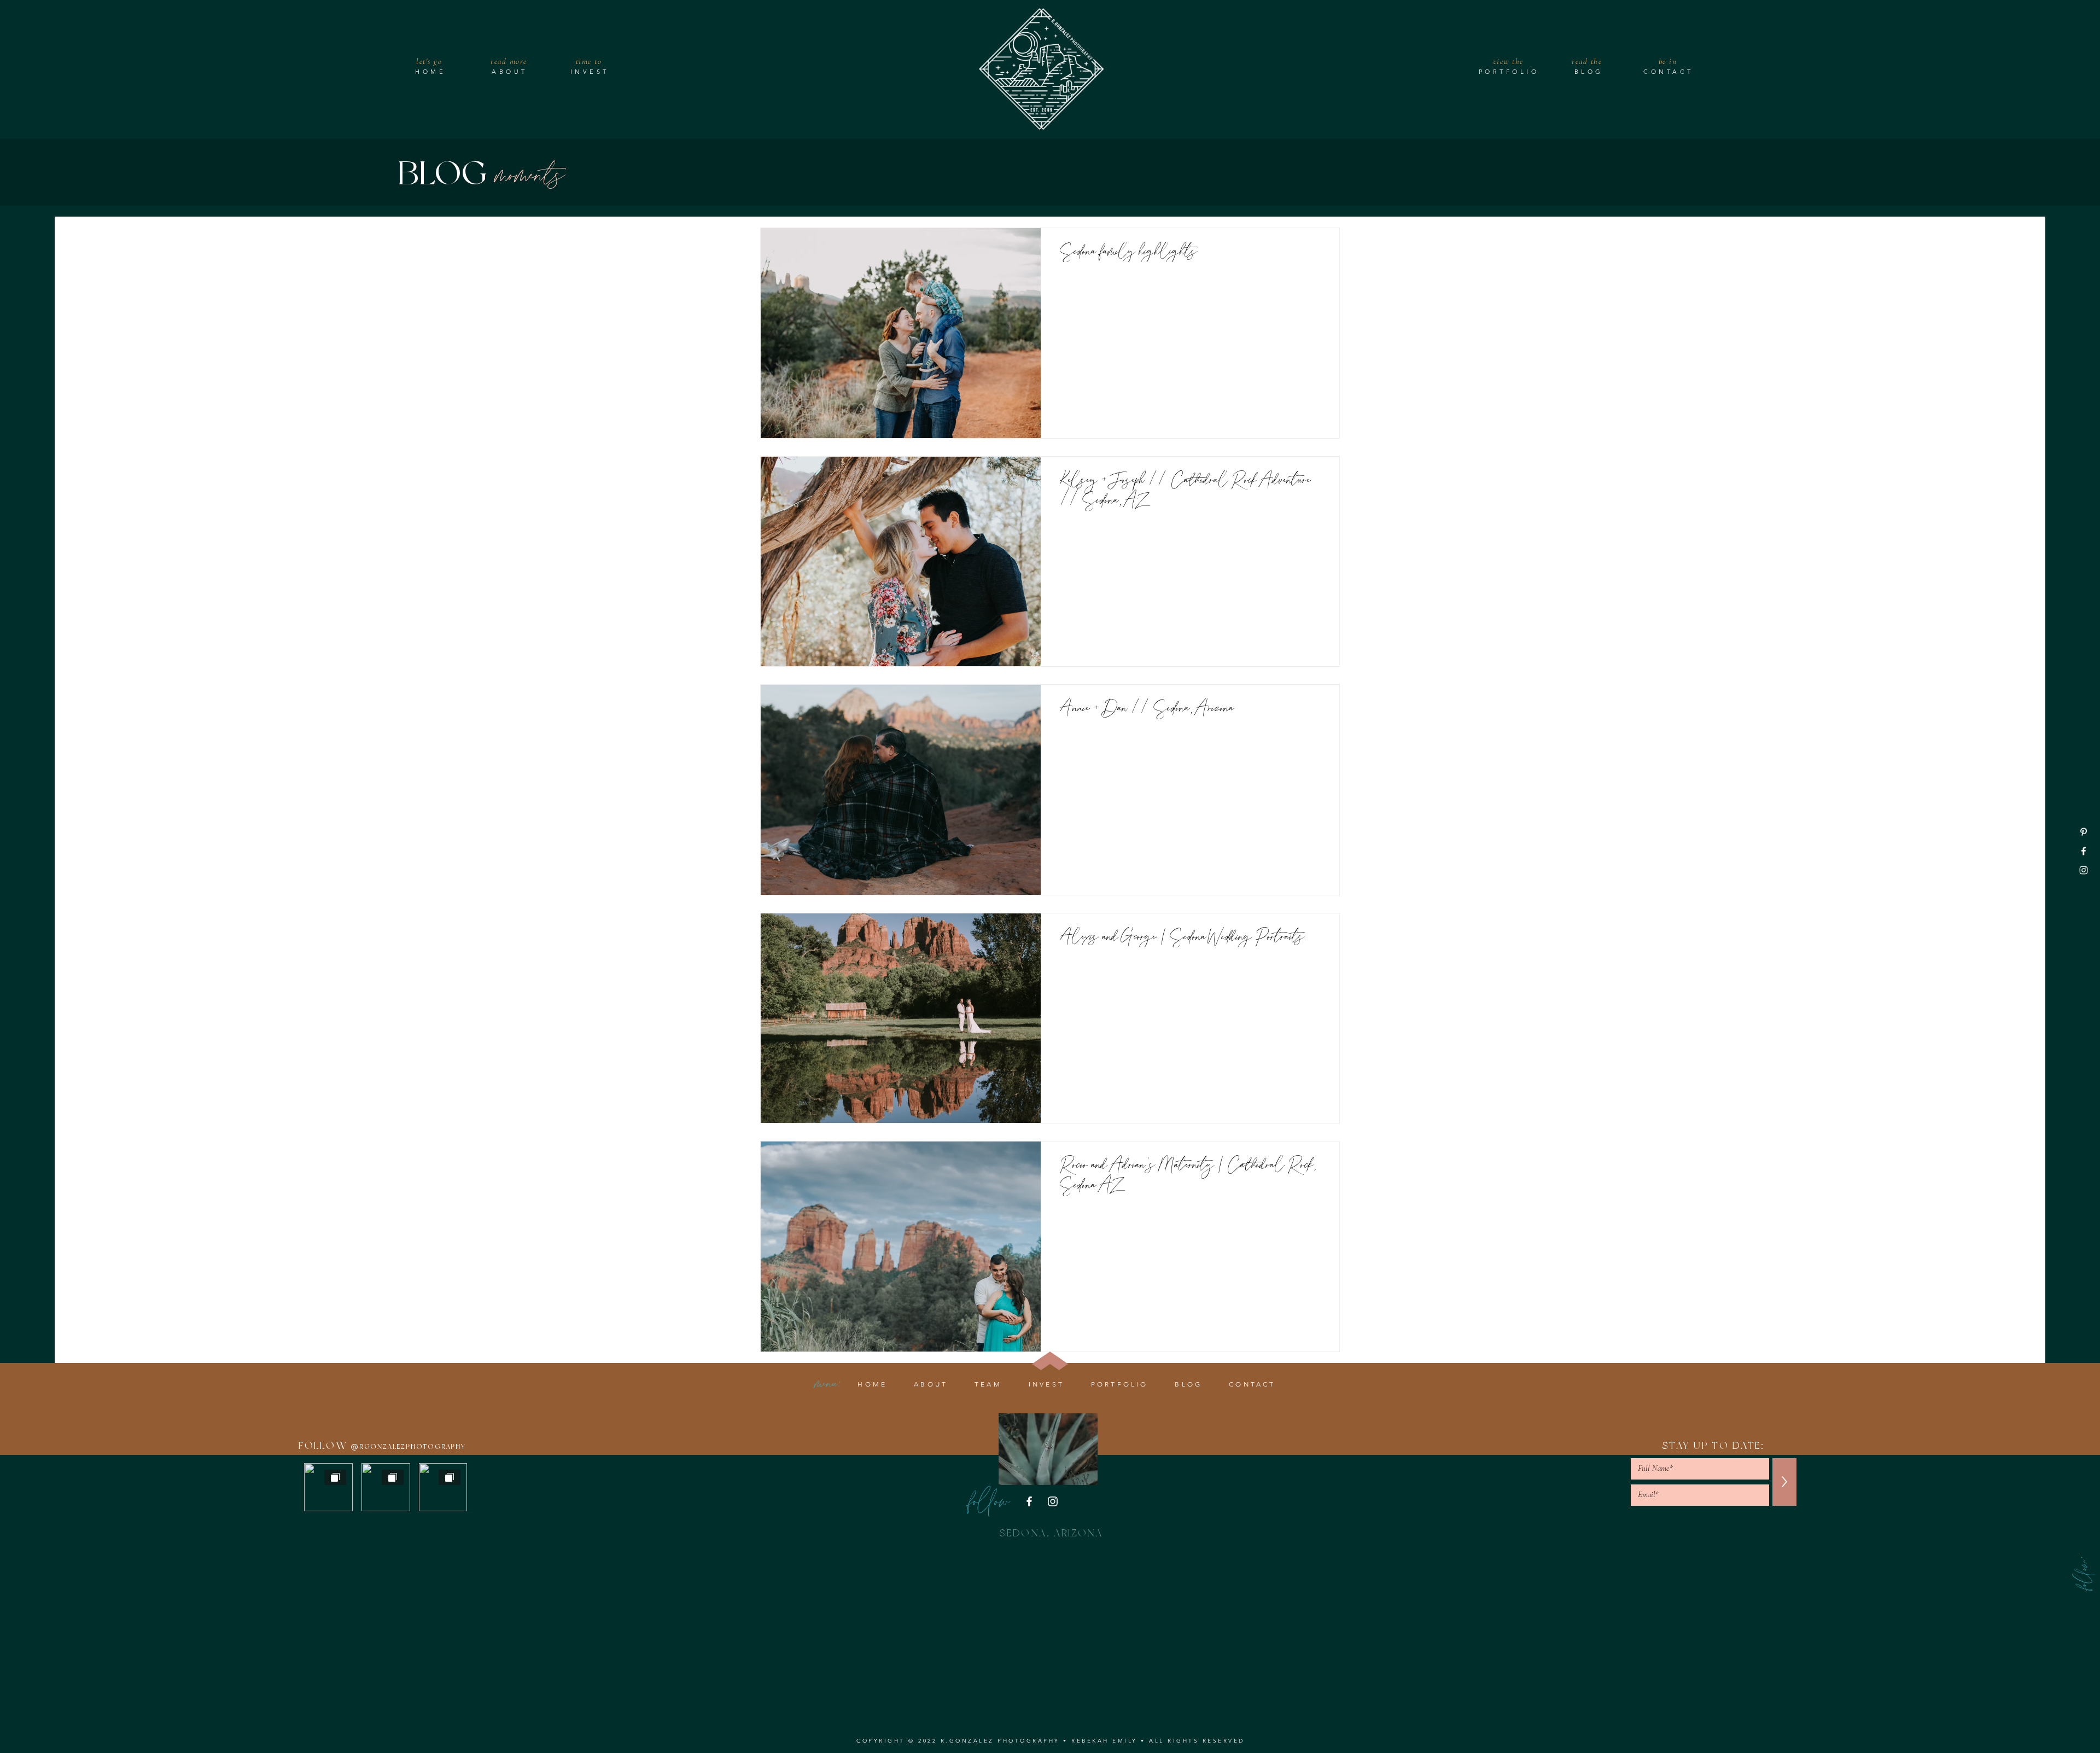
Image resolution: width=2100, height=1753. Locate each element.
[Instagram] (2084, 870)
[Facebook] (2084, 851)
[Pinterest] (2084, 832)
